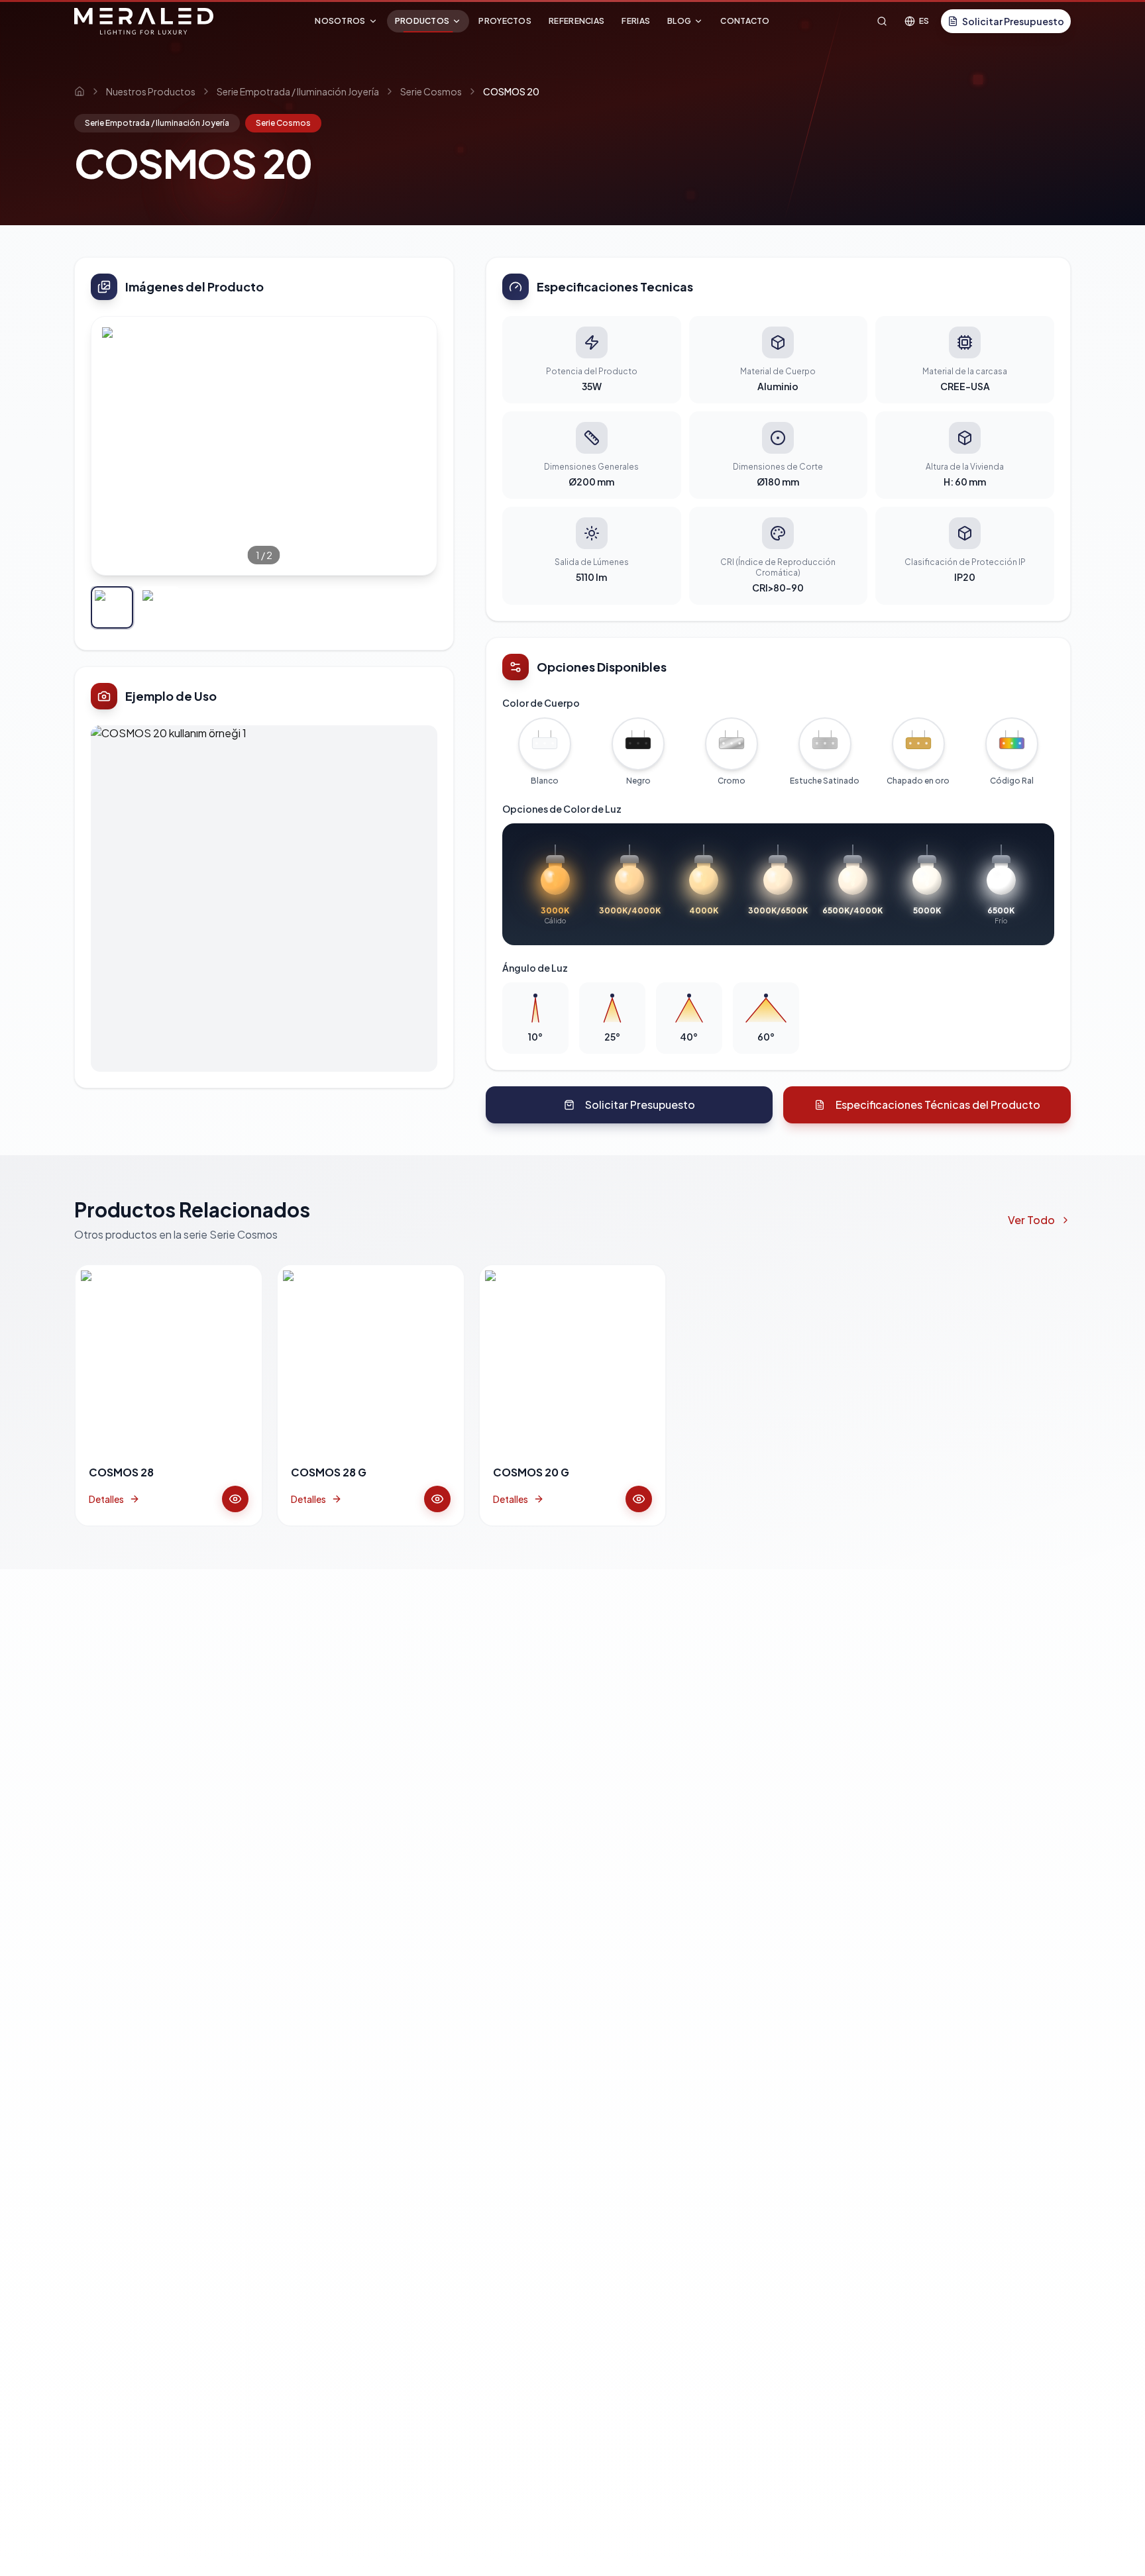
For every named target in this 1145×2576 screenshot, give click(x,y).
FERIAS (636, 21)
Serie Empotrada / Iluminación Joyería (298, 91)
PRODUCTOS (422, 21)
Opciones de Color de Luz (562, 809)
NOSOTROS (340, 21)
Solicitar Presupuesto (1013, 21)
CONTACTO (745, 21)
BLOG (679, 21)
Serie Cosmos (431, 91)
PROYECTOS (505, 21)
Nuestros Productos (151, 91)
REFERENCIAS (576, 21)
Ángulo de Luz (535, 968)
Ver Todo (1031, 1220)
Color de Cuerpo (541, 703)
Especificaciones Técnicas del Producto (938, 1105)
